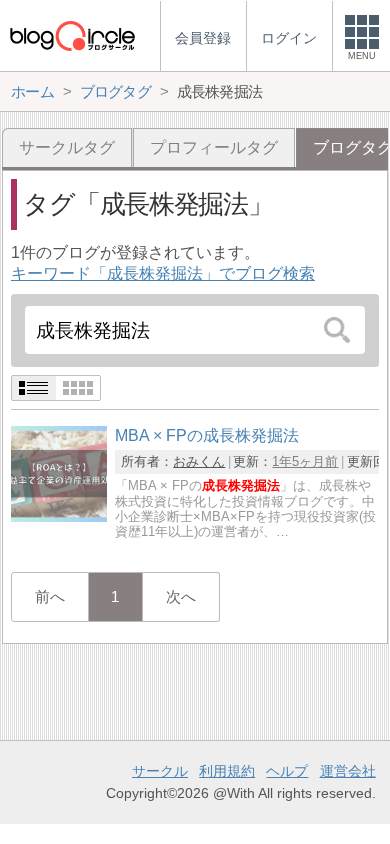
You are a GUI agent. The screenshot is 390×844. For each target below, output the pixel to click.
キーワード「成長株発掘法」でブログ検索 (163, 273)
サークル (160, 771)
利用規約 (227, 771)
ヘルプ (287, 771)
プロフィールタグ (214, 147)
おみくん (199, 461)
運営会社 (348, 771)
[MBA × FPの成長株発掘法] (59, 516)
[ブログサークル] (72, 35)
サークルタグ (67, 147)
